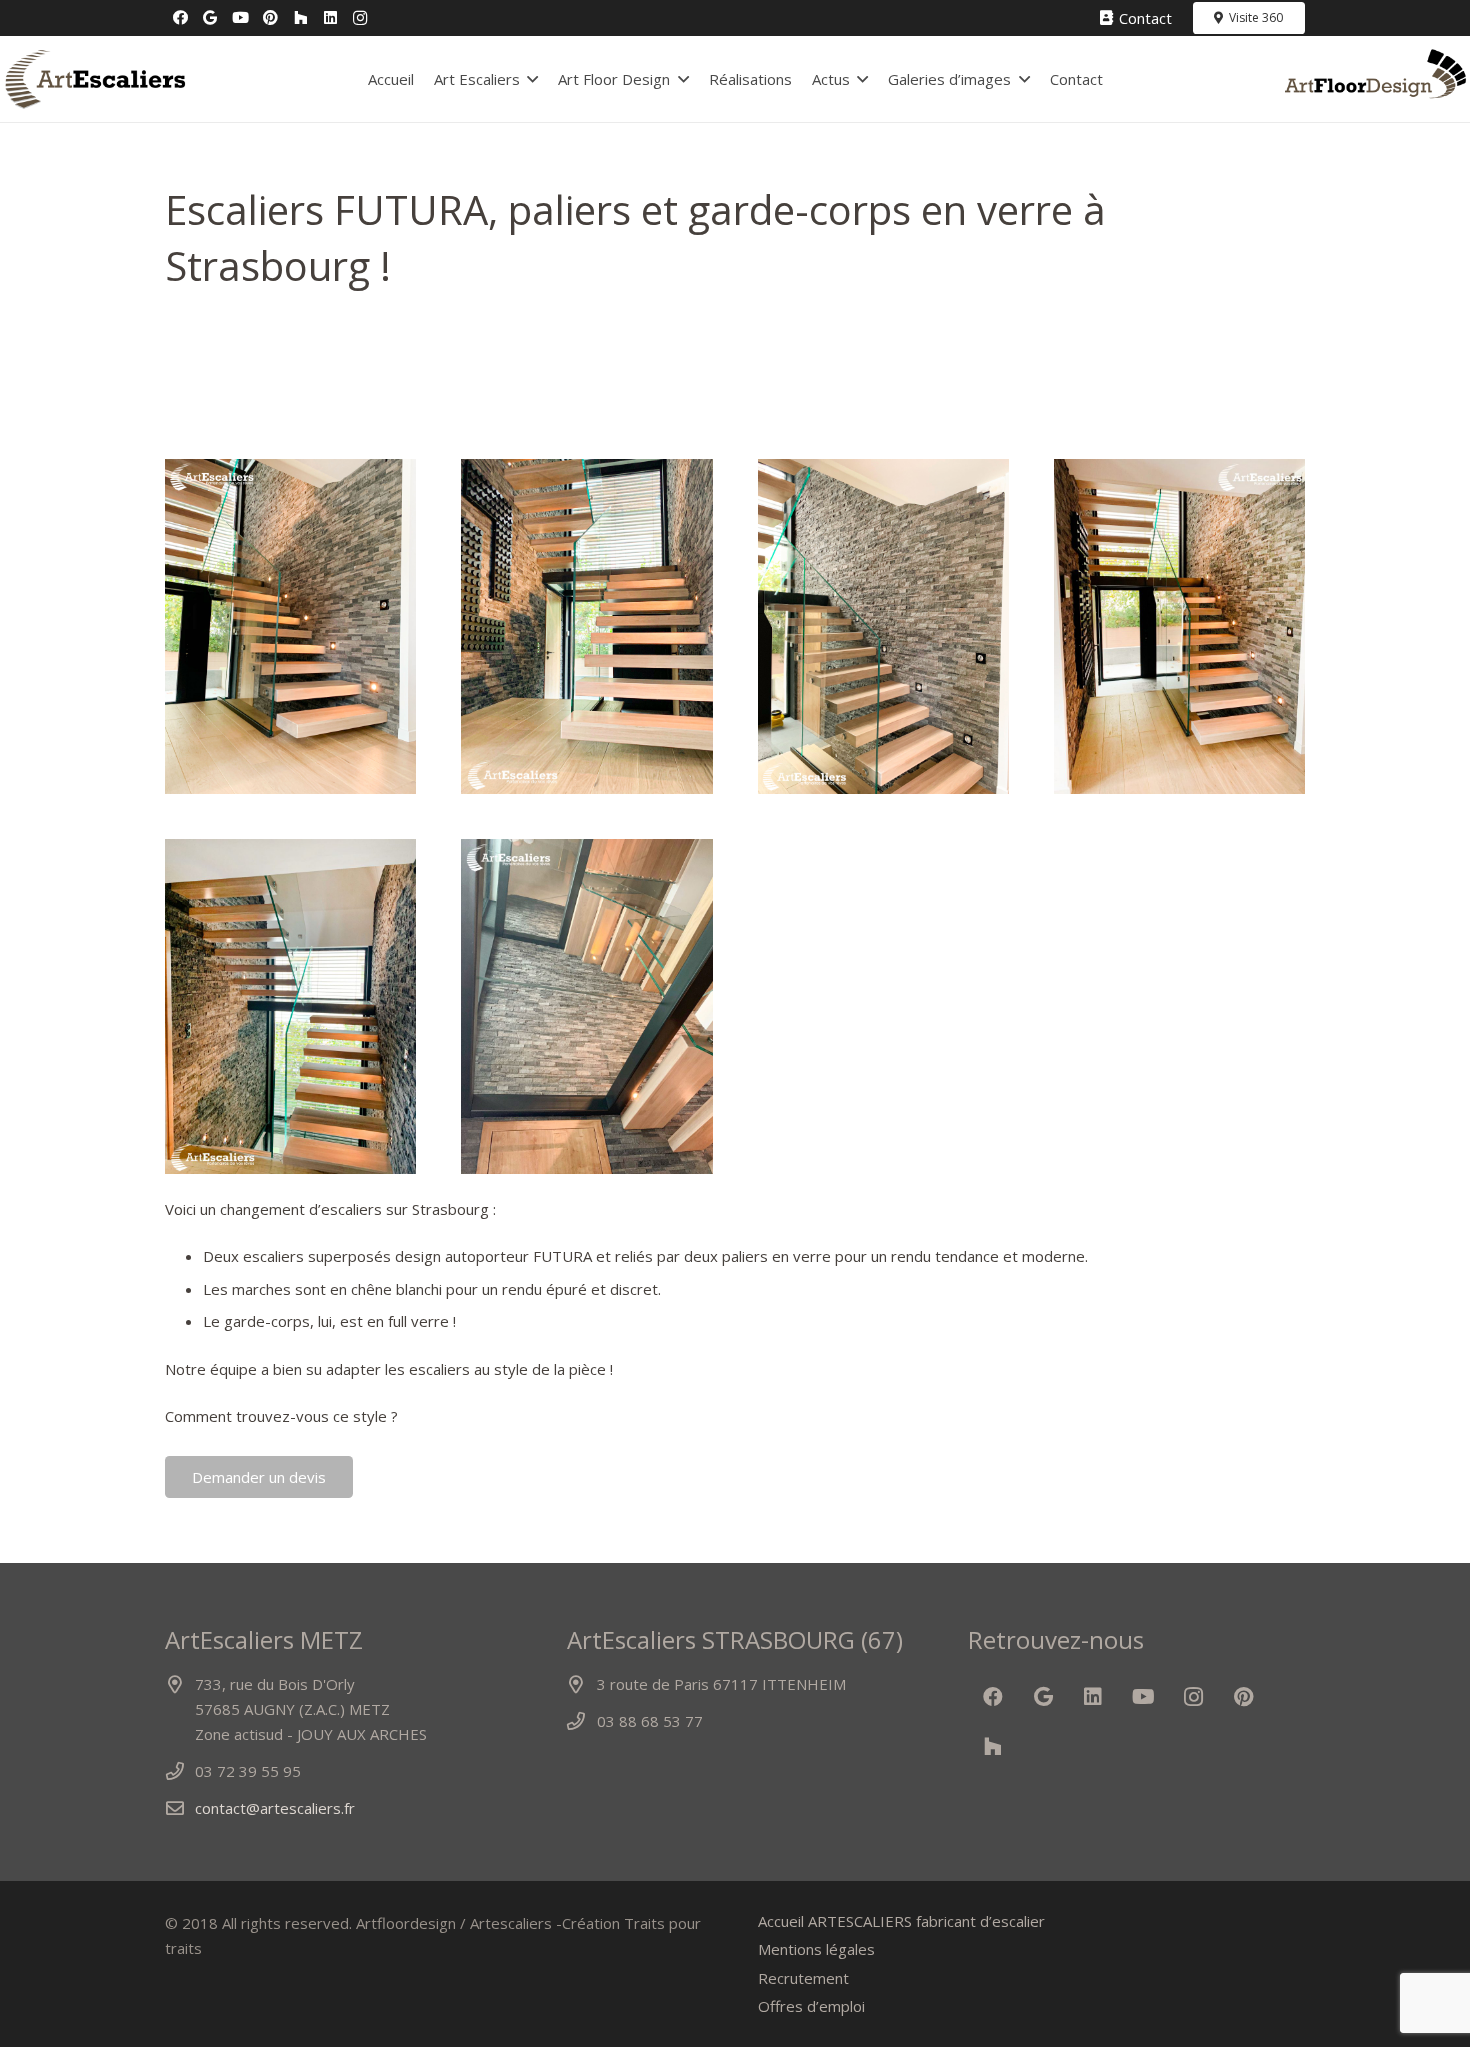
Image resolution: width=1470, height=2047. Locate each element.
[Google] (210, 18)
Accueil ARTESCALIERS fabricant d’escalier (901, 1921)
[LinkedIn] (330, 18)
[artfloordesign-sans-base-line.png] (1375, 79)
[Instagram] (360, 18)
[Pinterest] (270, 18)
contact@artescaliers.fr (275, 1808)
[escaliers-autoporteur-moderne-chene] (290, 626)
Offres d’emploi (811, 2006)
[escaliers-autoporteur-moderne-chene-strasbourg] (290, 1006)
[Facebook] (180, 18)
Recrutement (803, 1978)
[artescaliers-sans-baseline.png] (94, 79)
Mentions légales (816, 1949)
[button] (532, 79)
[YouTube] (240, 18)
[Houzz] (300, 18)
